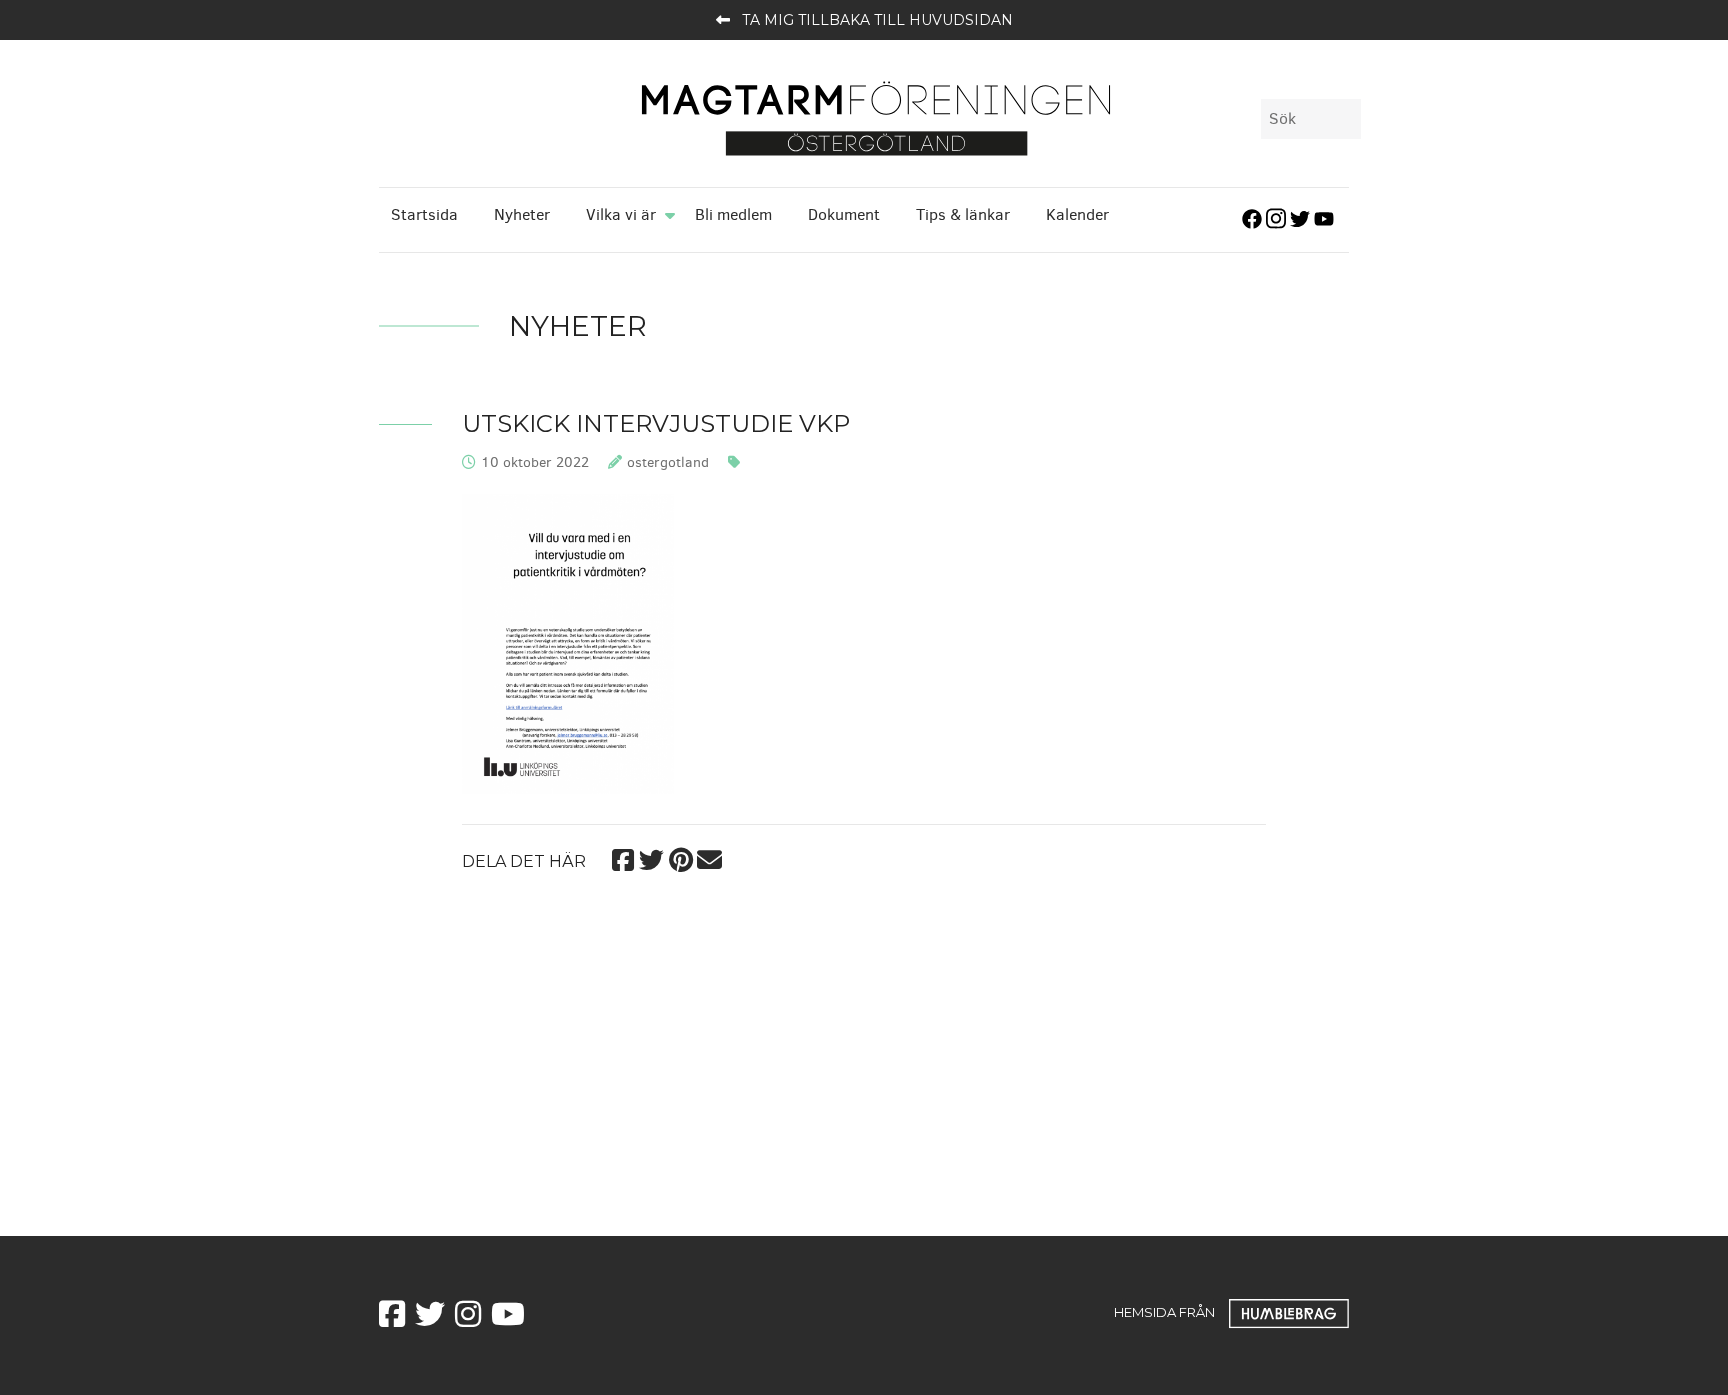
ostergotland (668, 462)
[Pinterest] (680, 857)
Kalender (1077, 214)
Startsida (424, 214)
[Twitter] (651, 857)
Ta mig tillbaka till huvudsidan (877, 20)
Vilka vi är (621, 214)
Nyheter (522, 214)
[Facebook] (622, 857)
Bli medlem (733, 214)
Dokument (844, 214)
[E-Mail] (709, 857)
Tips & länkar (963, 214)
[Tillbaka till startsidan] (876, 117)
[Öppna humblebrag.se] (1289, 1311)
